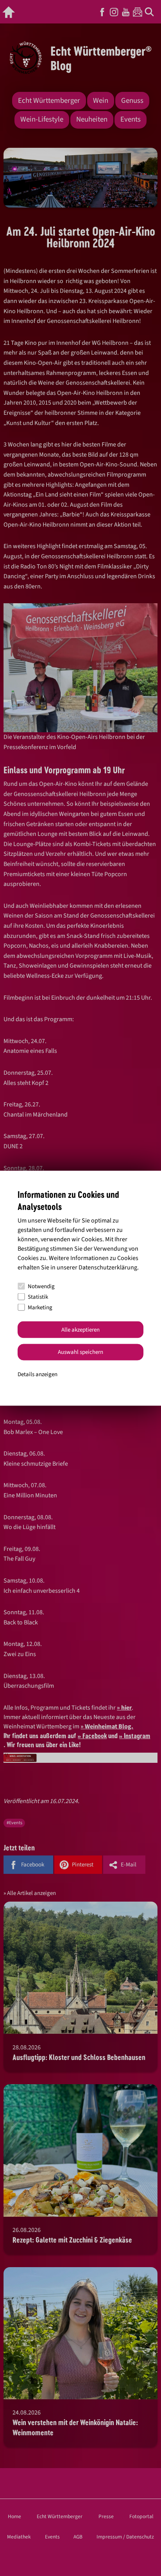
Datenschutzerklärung (108, 1267)
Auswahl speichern (80, 1352)
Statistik (38, 1297)
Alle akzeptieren (80, 1329)
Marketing (40, 1307)
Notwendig (41, 1286)
